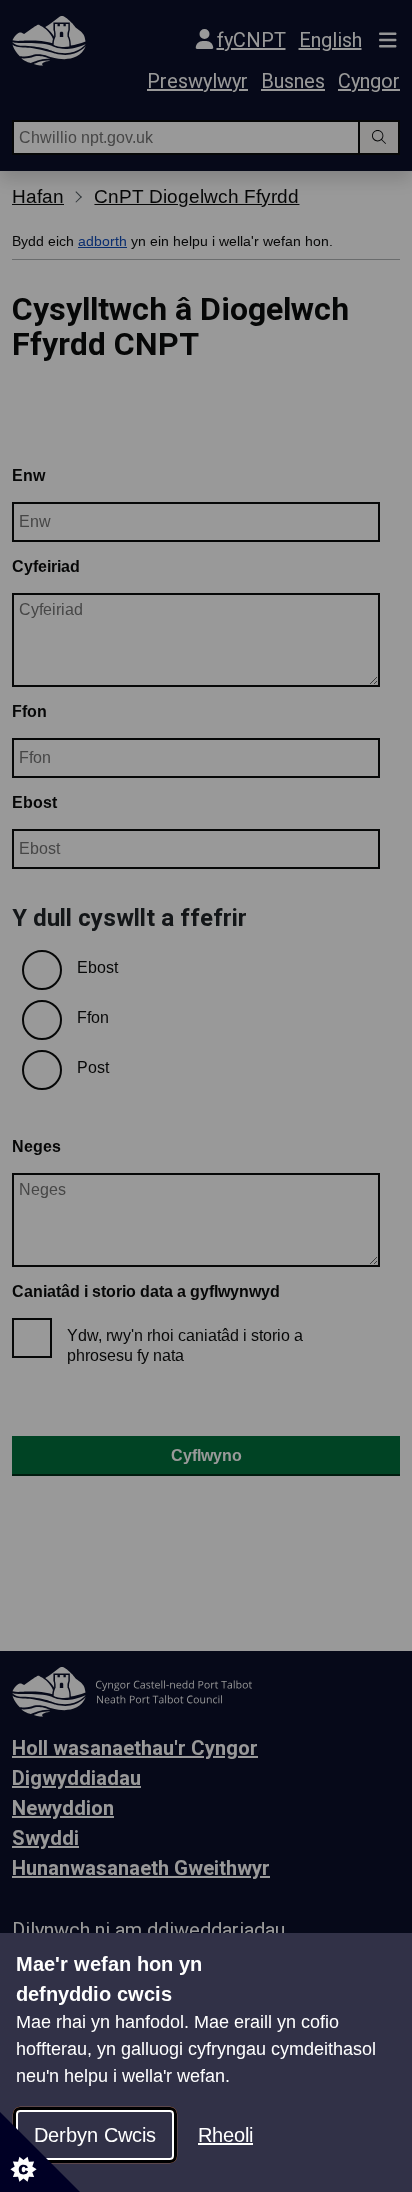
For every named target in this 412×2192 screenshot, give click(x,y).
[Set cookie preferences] (40, 2152)
